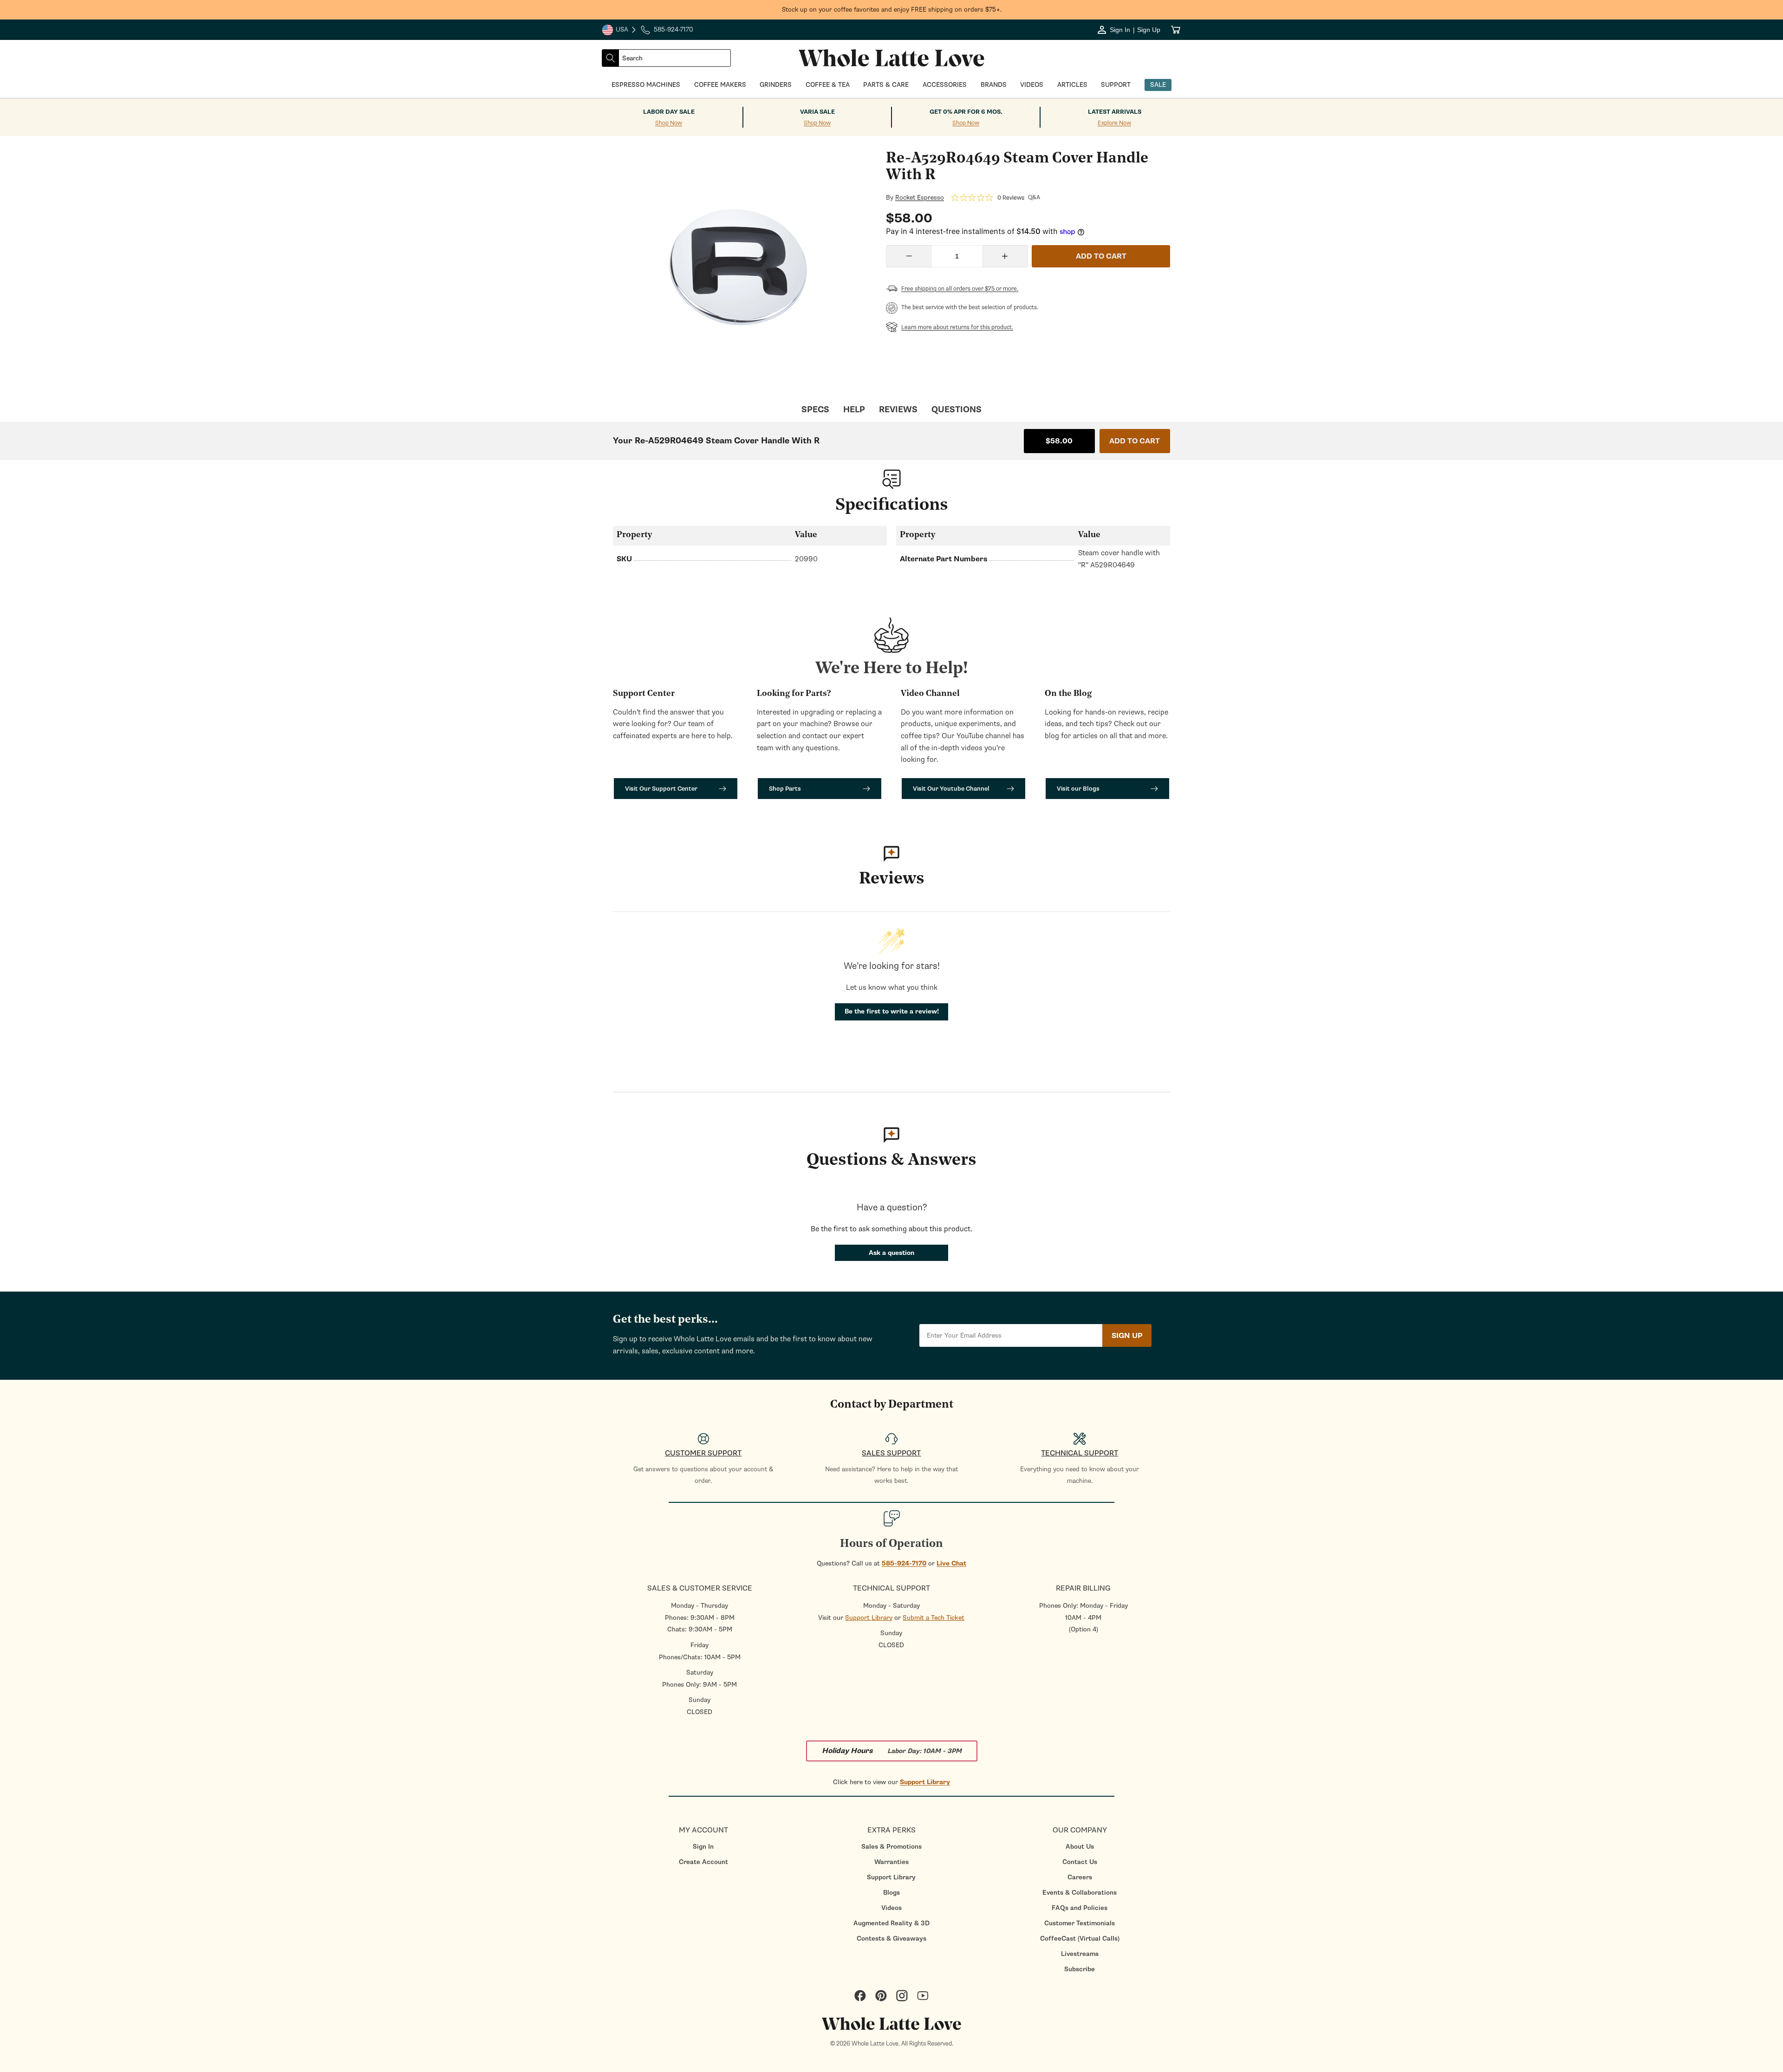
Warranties (891, 1862)
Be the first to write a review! (892, 1011)
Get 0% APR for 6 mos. (966, 112)
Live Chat (951, 1563)
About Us (1080, 1847)
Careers (1080, 1877)
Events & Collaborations (1080, 1893)
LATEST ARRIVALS (1115, 112)
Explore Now (1114, 123)
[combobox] (675, 58)
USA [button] (619, 31)
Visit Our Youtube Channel (951, 789)
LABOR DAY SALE (669, 112)
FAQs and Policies (1080, 1908)
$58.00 (1059, 441)
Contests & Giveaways (891, 1939)
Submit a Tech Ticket (934, 1618)
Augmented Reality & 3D (891, 1923)
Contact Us (1080, 1862)
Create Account (703, 1862)
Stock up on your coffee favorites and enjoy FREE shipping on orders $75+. (892, 10)
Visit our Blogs (1078, 789)
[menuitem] (703, 1847)
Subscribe (1080, 1969)
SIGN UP (1127, 1336)
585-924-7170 (904, 1563)
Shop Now (669, 123)
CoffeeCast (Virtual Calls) (1080, 1939)
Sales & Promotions (891, 1847)
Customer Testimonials (1080, 1923)
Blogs (891, 1893)
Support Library (869, 1618)
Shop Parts (785, 789)
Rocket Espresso (920, 198)
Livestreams (1080, 1954)
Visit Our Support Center (661, 789)
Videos (891, 1908)
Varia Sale (817, 112)
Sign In (703, 1847)
